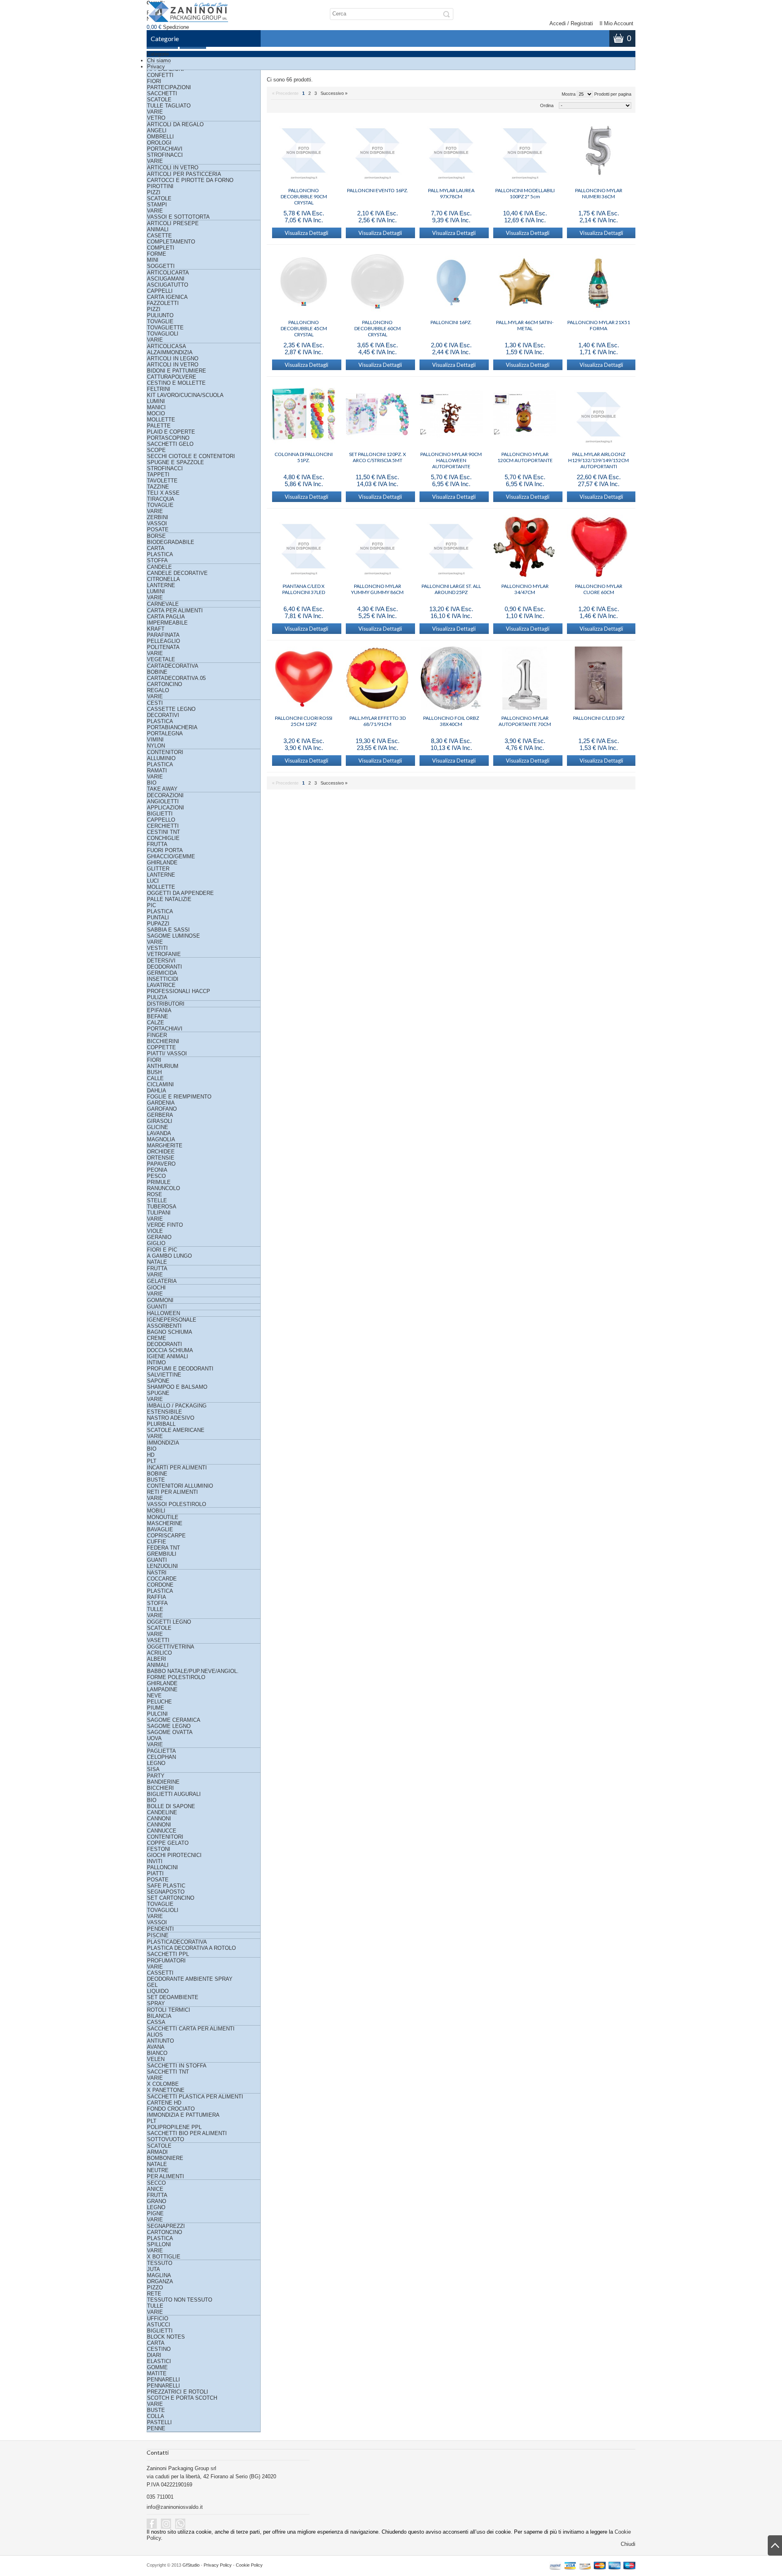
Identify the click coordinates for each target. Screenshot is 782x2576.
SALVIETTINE (164, 1375)
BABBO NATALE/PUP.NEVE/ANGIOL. (193, 1671)
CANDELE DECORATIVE (177, 573)
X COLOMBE (163, 2084)
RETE (154, 2294)
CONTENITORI (165, 752)
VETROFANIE (164, 954)
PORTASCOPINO (168, 438)
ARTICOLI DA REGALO (175, 124)
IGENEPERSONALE (172, 1320)
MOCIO (156, 413)
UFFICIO (158, 2318)
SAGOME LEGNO (169, 1726)
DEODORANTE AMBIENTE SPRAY (190, 1979)
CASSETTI (160, 1973)
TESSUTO (160, 2263)
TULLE (155, 1609)
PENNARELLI (164, 2380)
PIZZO (155, 2288)
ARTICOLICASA (167, 346)
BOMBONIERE (165, 2158)
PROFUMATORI (166, 1961)
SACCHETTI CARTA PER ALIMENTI (191, 2029)
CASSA (156, 2022)
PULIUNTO (160, 315)
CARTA (156, 548)
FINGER (157, 1035)
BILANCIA (159, 2016)
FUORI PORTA (165, 850)
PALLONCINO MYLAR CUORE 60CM (599, 589)
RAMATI (157, 771)
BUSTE (156, 1480)
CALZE (156, 1023)
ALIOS (155, 2035)
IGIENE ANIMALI (168, 1356)
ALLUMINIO (161, 758)
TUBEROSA (162, 1207)
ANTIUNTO (160, 2041)
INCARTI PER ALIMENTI (177, 1468)
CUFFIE (157, 1542)
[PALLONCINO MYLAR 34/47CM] (525, 547)
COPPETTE (161, 1047)
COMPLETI (161, 248)
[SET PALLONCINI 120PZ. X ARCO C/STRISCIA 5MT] (377, 415)
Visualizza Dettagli (306, 233)
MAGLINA (159, 2275)
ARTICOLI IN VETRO (173, 168)
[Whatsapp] (180, 2524)
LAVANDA (159, 1133)
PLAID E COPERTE (171, 432)
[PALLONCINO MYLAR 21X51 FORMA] (599, 283)
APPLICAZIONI (166, 808)
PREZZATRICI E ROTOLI (178, 2392)
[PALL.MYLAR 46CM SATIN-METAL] (525, 283)
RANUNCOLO (164, 1188)
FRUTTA (157, 844)
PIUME (156, 1708)
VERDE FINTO (165, 1225)
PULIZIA (157, 997)
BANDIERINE (163, 1782)
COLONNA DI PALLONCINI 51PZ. (304, 457)
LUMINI (156, 401)
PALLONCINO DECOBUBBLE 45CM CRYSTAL (304, 325)
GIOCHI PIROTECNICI (174, 1855)
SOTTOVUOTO (166, 2139)
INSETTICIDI (163, 979)
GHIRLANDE (162, 863)
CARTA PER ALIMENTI (175, 611)
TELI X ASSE (163, 493)
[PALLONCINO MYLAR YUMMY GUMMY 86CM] (377, 547)
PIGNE (155, 2213)
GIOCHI (156, 1288)
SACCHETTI (162, 93)
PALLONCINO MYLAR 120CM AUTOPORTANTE (525, 457)
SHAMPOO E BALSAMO (177, 1387)
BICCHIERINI (163, 1041)
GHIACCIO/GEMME (171, 856)
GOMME (157, 2367)
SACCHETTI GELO (170, 444)
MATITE (157, 2373)
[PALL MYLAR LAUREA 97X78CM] (451, 151)
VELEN (156, 2059)
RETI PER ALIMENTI (172, 1492)
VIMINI (155, 740)
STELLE (157, 1200)
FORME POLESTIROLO (176, 1677)
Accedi (558, 23)
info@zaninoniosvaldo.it (175, 2507)
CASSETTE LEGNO (171, 709)
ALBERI (157, 1659)
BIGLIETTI (160, 814)
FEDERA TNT (164, 1548)
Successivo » (334, 93)
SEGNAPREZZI (166, 2226)
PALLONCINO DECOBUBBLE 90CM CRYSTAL (304, 193)
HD (151, 1455)
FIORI (154, 81)
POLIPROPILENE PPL (174, 2127)
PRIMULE (159, 1182)
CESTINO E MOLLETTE (176, 383)
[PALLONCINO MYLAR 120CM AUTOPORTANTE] (525, 415)
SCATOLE (159, 100)
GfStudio (191, 2565)
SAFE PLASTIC (166, 1886)
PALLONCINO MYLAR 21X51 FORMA (599, 325)
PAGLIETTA (161, 1751)
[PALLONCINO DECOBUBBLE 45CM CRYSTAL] (304, 283)
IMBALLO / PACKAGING (177, 1406)
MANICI (156, 407)
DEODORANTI (165, 967)
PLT (152, 1461)
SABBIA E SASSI (168, 930)
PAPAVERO (161, 1164)
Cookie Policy (249, 2565)
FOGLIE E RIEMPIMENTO (179, 1097)
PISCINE (158, 1935)
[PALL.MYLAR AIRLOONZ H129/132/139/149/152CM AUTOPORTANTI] (599, 415)
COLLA (156, 2416)
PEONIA (157, 1170)
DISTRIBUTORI (166, 1004)
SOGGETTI (161, 266)
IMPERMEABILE (167, 623)
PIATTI (155, 1873)
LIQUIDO (158, 1991)
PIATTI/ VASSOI (167, 1053)
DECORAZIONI (165, 795)
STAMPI (157, 205)
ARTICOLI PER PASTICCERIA (184, 174)
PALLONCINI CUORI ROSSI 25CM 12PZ (304, 721)
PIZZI (154, 192)
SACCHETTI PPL (168, 1954)
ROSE (155, 1194)
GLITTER (158, 869)
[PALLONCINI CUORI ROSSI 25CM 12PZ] (304, 679)
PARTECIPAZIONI (169, 87)
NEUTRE (158, 2170)
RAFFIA (157, 1597)
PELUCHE (159, 1702)
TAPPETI (158, 475)
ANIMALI (158, 229)
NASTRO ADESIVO (171, 1418)
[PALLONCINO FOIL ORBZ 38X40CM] (451, 679)
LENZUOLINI (163, 1566)
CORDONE (160, 1585)
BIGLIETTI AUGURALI (174, 1794)
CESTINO (159, 2349)
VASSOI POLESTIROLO (177, 1504)
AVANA (156, 2047)
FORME (157, 254)
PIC (152, 905)
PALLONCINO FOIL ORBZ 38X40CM (451, 721)
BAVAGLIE (160, 1529)
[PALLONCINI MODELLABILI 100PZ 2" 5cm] (525, 151)
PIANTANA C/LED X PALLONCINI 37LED (304, 589)
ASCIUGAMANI (166, 279)
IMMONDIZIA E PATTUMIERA (183, 2115)
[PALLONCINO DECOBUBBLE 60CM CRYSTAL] (377, 283)
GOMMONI (160, 1300)
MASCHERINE (165, 1523)
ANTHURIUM (163, 1066)
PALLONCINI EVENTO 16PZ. (378, 190)
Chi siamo (159, 60)
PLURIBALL (161, 1424)
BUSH (154, 1072)
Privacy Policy (218, 2565)
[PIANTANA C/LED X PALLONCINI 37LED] (304, 547)
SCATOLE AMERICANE (176, 1430)
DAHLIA (157, 1091)
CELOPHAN (161, 1757)
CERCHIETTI (163, 826)
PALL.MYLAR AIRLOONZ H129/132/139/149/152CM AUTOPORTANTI (599, 457)
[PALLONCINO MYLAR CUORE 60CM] (599, 547)
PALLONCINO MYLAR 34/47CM (525, 589)
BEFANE (158, 1016)
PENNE (156, 2428)
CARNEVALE (163, 604)
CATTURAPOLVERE (172, 377)
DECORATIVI (163, 715)
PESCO (156, 1176)
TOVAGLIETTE (165, 328)
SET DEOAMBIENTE (173, 1997)
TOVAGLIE (160, 321)
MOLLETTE (161, 420)
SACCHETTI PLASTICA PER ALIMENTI (195, 2097)
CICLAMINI (160, 1084)
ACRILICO (159, 1653)
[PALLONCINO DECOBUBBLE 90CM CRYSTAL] (304, 151)
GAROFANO (162, 1109)
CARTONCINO (165, 684)
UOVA (154, 1738)
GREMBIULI (162, 1554)
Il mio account (616, 23)
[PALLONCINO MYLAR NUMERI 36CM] (599, 151)
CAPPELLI (160, 291)
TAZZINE (158, 487)
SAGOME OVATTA (170, 1732)
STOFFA (157, 560)
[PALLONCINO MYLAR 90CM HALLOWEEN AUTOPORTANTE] (451, 415)
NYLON (156, 746)
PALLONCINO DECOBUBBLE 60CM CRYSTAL (378, 325)
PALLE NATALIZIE (169, 899)
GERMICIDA (162, 973)
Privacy (156, 67)
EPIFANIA (159, 1010)
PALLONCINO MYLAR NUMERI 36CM (599, 193)
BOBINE (157, 672)
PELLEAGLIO (164, 641)
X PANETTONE (166, 2090)
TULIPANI (159, 1213)
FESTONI (159, 1849)
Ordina (547, 105)
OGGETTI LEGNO (169, 1622)
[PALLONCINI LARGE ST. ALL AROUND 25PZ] (451, 547)
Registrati (582, 23)
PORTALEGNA (165, 733)
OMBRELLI (160, 137)
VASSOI (157, 523)
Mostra (569, 94)
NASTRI (157, 1573)
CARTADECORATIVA (173, 666)
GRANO (157, 2201)
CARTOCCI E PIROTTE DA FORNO (190, 180)
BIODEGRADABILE (171, 542)
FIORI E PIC (162, 1250)
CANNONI (159, 1819)
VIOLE (155, 1231)
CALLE (155, 1078)
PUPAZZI (158, 924)
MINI (153, 260)
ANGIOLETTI (163, 801)
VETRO (156, 118)
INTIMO (156, 1363)
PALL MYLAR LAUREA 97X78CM (451, 193)
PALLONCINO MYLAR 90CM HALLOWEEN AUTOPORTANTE (451, 457)
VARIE (155, 112)
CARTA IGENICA (167, 297)
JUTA (154, 2269)
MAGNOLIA (161, 1139)
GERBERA (160, 1115)
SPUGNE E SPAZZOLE (176, 462)
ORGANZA (160, 2281)
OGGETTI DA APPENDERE (180, 893)
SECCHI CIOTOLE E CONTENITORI (191, 456)
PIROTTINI (160, 186)
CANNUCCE (162, 1831)
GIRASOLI (160, 1121)
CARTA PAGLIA (166, 617)
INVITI (155, 1861)
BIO (152, 783)
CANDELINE (162, 1812)
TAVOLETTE (162, 481)
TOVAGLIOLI (163, 334)
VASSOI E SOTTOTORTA (178, 217)
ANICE (155, 2189)
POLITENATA (163, 647)
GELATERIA (162, 1281)
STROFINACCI (165, 155)
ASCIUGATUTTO (168, 285)
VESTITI (157, 948)
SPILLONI (159, 2244)
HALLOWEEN (164, 1313)
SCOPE (156, 450)
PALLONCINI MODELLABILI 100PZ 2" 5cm (525, 193)
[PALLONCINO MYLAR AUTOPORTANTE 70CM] (525, 679)
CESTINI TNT (164, 832)
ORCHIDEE (161, 1152)
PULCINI (157, 1714)
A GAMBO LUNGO (169, 1256)
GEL (152, 1985)
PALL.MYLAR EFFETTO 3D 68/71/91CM (378, 721)
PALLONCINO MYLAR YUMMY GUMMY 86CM (377, 589)
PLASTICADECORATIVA (177, 1942)
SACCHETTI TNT (168, 2072)
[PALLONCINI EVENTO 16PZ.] (377, 151)
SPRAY (156, 2003)
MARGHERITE (165, 1145)
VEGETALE (161, 659)
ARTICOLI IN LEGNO (173, 358)
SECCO (156, 2183)
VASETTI (158, 1640)
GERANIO (159, 1237)
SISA (153, 1769)
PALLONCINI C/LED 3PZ (599, 718)
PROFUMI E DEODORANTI (180, 1369)
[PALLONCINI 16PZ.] (451, 283)
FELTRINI (159, 389)
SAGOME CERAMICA (174, 1720)
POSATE (158, 529)
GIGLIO (156, 1243)
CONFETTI (160, 75)
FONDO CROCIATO (171, 2109)
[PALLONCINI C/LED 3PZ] (599, 679)
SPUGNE (158, 1393)
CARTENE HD (164, 2103)
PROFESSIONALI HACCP (179, 991)
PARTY (156, 1776)
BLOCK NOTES (166, 2337)
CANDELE (159, 567)
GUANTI (157, 1307)
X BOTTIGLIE (164, 2257)
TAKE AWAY (162, 789)
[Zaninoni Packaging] (189, 15)
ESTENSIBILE (165, 1412)
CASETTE (159, 236)
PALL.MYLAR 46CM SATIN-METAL (525, 325)
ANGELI (157, 130)
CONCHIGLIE (163, 838)
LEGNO (156, 1763)
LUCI (153, 881)
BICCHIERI (160, 1788)
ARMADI (157, 2152)
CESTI (155, 703)
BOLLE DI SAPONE (171, 1806)
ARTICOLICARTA (168, 273)
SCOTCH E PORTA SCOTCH (182, 2398)
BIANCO (157, 2053)
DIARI (154, 2355)
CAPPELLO (161, 820)
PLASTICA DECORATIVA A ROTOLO (191, 1948)
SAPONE (158, 1381)
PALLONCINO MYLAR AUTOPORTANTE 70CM (525, 721)
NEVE (154, 1696)
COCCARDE (162, 1579)
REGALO (158, 690)
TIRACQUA (161, 499)
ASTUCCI (159, 2325)
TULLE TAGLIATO (169, 106)
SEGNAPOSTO (166, 1892)
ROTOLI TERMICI (169, 2010)
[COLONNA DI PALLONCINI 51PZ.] (304, 415)
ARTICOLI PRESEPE (173, 223)
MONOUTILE (163, 1517)
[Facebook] (152, 2524)
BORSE (156, 536)
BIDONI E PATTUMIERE (177, 371)
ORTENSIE (161, 1158)
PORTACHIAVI (165, 149)
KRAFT (156, 629)
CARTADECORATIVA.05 (176, 678)
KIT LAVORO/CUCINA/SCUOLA (185, 395)
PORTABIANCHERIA (172, 727)
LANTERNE (161, 585)
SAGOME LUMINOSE (174, 936)
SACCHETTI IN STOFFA (177, 2066)
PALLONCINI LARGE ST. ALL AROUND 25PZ (451, 589)
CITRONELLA (164, 579)
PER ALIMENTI (166, 2176)
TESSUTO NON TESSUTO (180, 2300)
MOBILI (156, 1511)
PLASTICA (160, 554)
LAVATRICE (161, 985)
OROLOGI (159, 143)
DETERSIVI (161, 961)
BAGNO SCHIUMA (170, 1332)
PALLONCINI (163, 1867)
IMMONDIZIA (163, 1443)
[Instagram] (166, 2524)
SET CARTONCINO (171, 1898)
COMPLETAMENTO (171, 242)
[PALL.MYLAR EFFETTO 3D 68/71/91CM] (377, 679)
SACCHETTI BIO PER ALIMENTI (187, 2133)
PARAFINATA (163, 635)
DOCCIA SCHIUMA (170, 1350)
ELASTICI (159, 2361)
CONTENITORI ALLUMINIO (180, 1486)
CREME (157, 1338)
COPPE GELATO (168, 1843)
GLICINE (158, 1127)
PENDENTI (160, 1929)
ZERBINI (158, 517)
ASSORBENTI (164, 1326)
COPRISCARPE (166, 1536)
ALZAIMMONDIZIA (170, 352)
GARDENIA (161, 1103)
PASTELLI (159, 2422)
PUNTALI (158, 917)
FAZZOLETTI (163, 303)
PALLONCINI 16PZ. (451, 322)
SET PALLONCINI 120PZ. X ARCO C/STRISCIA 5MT (378, 457)
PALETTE (159, 426)
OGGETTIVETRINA (171, 1647)
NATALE (157, 1262)
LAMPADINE (162, 1689)
